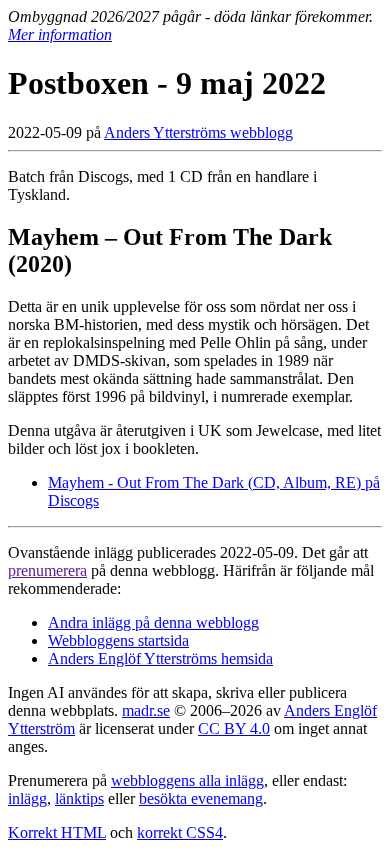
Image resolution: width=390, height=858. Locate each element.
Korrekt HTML (57, 832)
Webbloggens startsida (118, 640)
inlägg (27, 798)
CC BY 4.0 (234, 728)
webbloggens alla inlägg (187, 780)
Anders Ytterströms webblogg (198, 132)
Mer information (60, 34)
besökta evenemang (201, 798)
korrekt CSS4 (180, 832)
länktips (79, 798)
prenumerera (47, 570)
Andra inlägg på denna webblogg (153, 622)
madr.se (146, 710)
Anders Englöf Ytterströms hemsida (160, 658)
